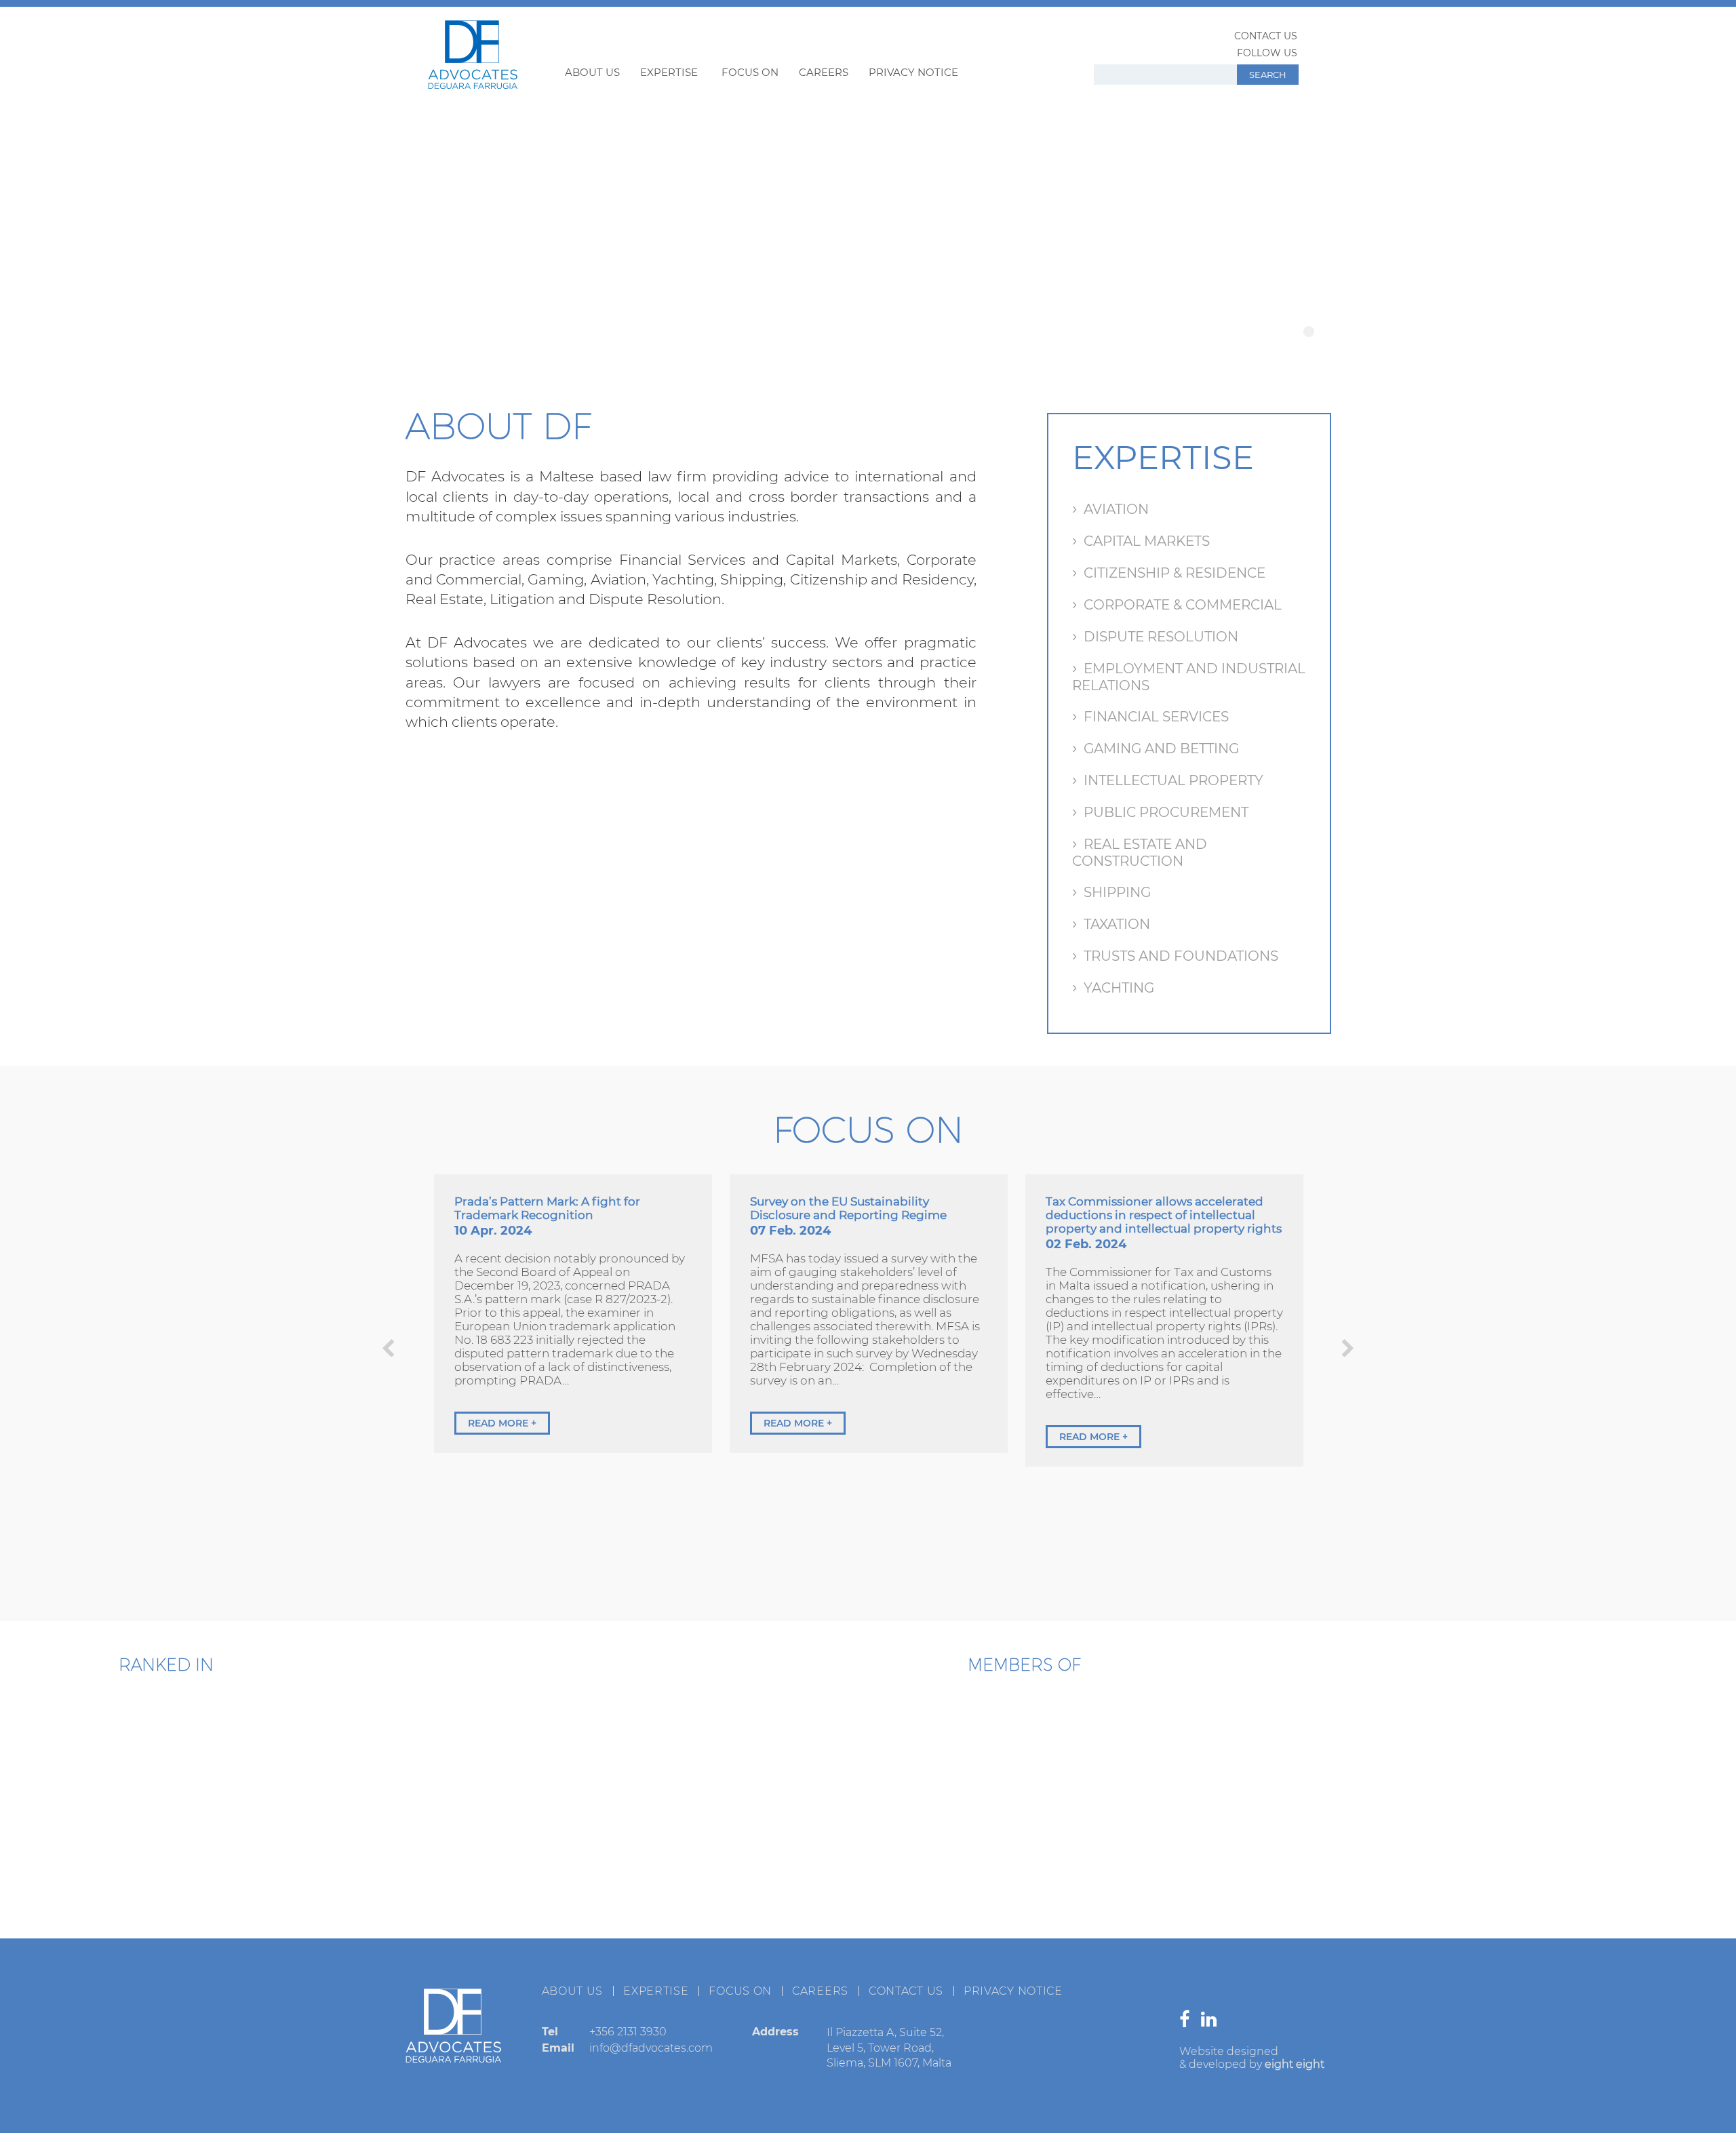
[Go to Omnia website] (854, 1860)
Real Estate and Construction (1140, 853)
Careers (824, 72)
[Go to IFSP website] (1193, 1860)
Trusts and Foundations (1181, 956)
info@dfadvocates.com (651, 2048)
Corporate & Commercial (1183, 605)
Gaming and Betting (1161, 749)
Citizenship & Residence (1175, 573)
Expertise (669, 72)
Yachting (1119, 988)
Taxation (1117, 924)
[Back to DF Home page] (473, 85)
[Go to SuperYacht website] (1109, 1751)
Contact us (1266, 36)
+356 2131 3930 (628, 2032)
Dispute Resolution (1161, 637)
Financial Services (1156, 717)
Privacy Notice (913, 72)
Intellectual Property (1173, 780)
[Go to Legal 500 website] (245, 1747)
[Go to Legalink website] (1024, 1860)
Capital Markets (1147, 541)
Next (1348, 1348)
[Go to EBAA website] (770, 1751)
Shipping (1117, 892)
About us (592, 72)
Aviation (1116, 509)
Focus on (750, 72)
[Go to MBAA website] (1278, 1751)
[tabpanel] (868, 225)
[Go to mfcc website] (939, 1751)
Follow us (1267, 53)
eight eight (1295, 2064)
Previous (388, 1348)
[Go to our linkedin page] (1212, 2022)
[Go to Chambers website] (88, 1747)
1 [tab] (1309, 332)
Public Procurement (1166, 812)
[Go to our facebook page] (1188, 2022)
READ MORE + (502, 1423)
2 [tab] (1325, 332)
